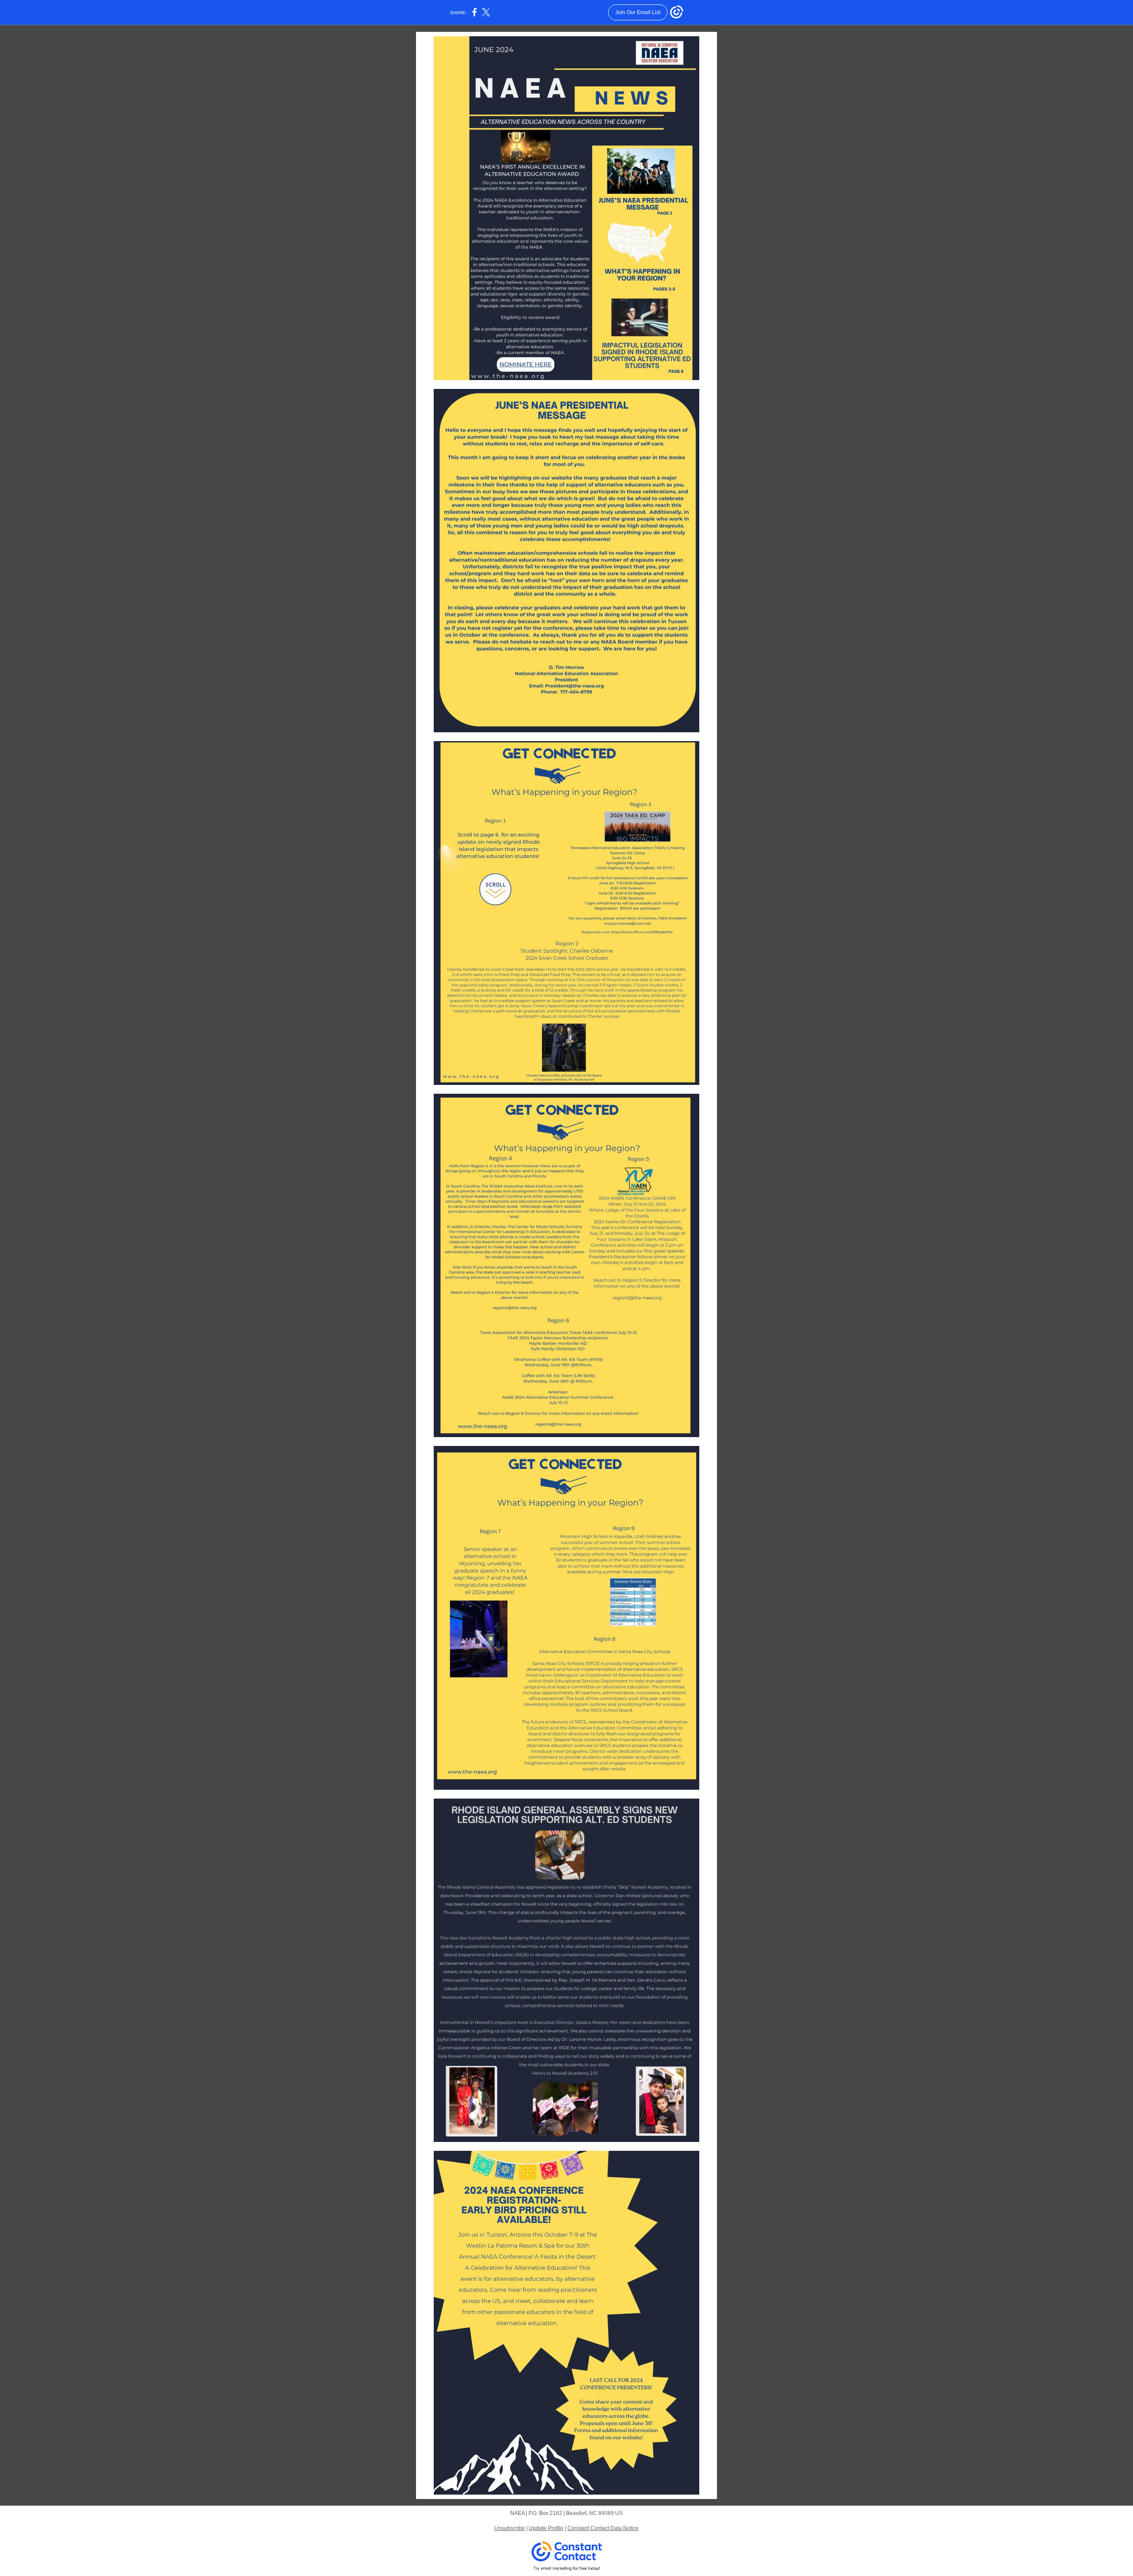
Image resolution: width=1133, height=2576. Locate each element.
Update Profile (546, 2528)
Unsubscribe (510, 2528)
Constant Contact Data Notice (603, 2528)
